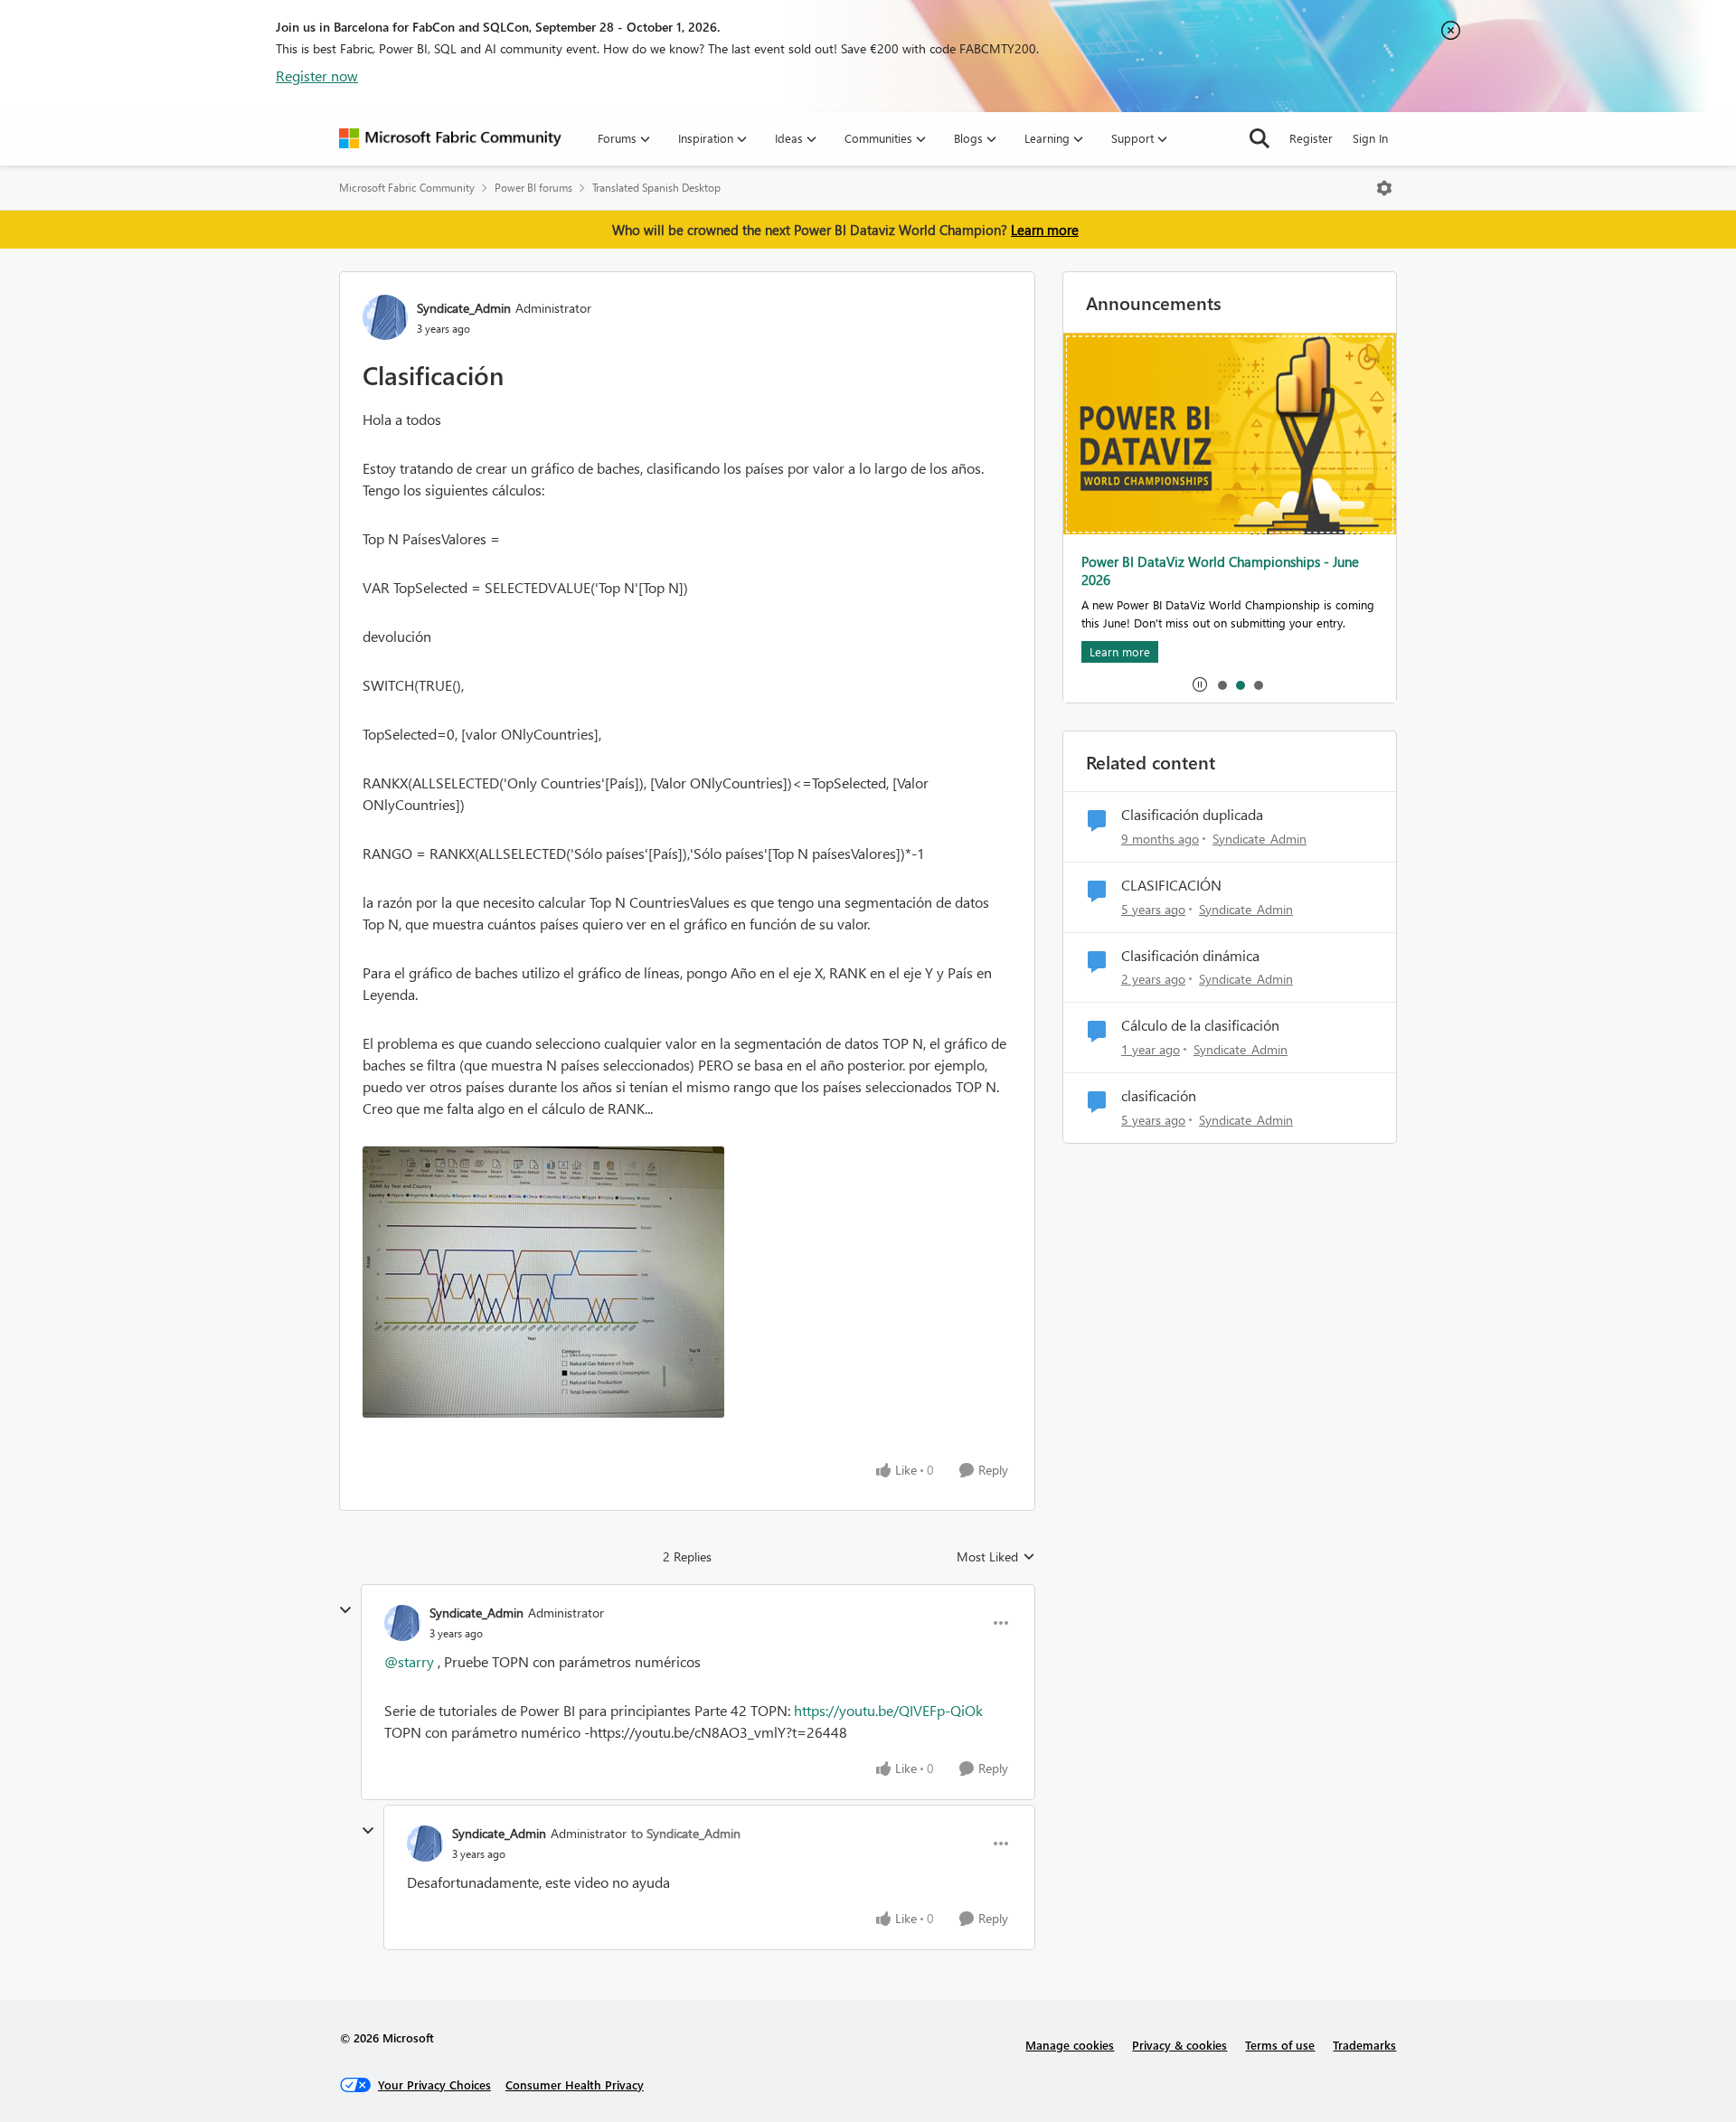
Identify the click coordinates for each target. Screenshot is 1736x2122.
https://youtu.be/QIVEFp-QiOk (888, 1710)
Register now (317, 75)
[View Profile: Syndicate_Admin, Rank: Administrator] (385, 317)
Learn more (1045, 230)
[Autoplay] (1200, 684)
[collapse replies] (345, 1610)
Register (1311, 138)
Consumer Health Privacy (575, 2084)
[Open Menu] (1384, 188)
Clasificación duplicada (1192, 815)
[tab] (1222, 684)
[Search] (1260, 138)
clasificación (1159, 1096)
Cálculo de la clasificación (1200, 1025)
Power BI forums (533, 188)
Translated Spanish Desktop (656, 188)
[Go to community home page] (450, 138)
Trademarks (1364, 2045)
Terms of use (1280, 2045)
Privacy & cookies (1179, 2045)
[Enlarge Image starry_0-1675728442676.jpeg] (687, 1282)
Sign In (1370, 138)
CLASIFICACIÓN (1171, 885)
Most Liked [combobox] (996, 1557)
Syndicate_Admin (464, 308)
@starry (409, 1661)
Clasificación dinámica (1190, 956)
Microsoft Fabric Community (407, 188)
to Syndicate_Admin (686, 1833)
